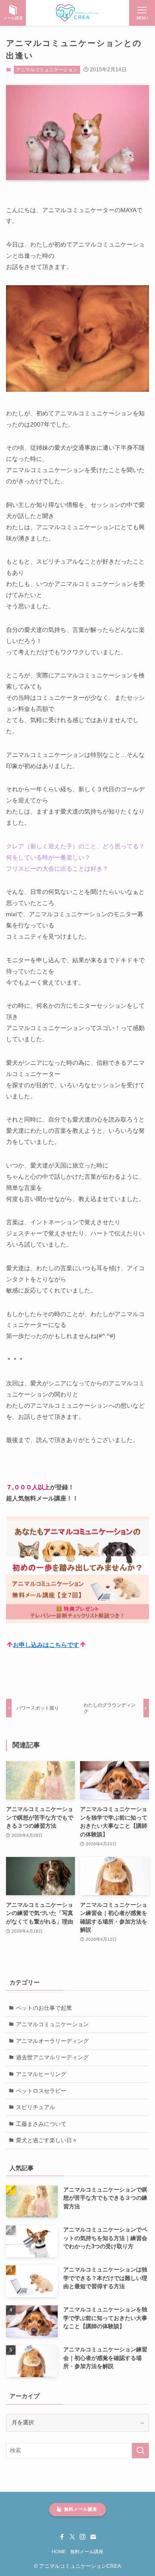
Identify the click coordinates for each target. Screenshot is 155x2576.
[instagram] (83, 2537)
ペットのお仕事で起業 (44, 2008)
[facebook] (62, 2537)
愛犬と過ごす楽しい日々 (47, 2140)
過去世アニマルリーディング (52, 2057)
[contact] (93, 2537)
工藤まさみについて (41, 2124)
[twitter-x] (72, 2537)
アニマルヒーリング (41, 2074)
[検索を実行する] (140, 2451)
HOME (59, 2552)
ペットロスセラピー (41, 2091)
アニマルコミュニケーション (47, 70)
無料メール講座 (87, 2552)
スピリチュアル (36, 2107)
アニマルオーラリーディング (52, 2041)
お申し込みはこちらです (46, 1645)
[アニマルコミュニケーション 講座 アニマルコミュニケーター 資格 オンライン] (78, 13)
